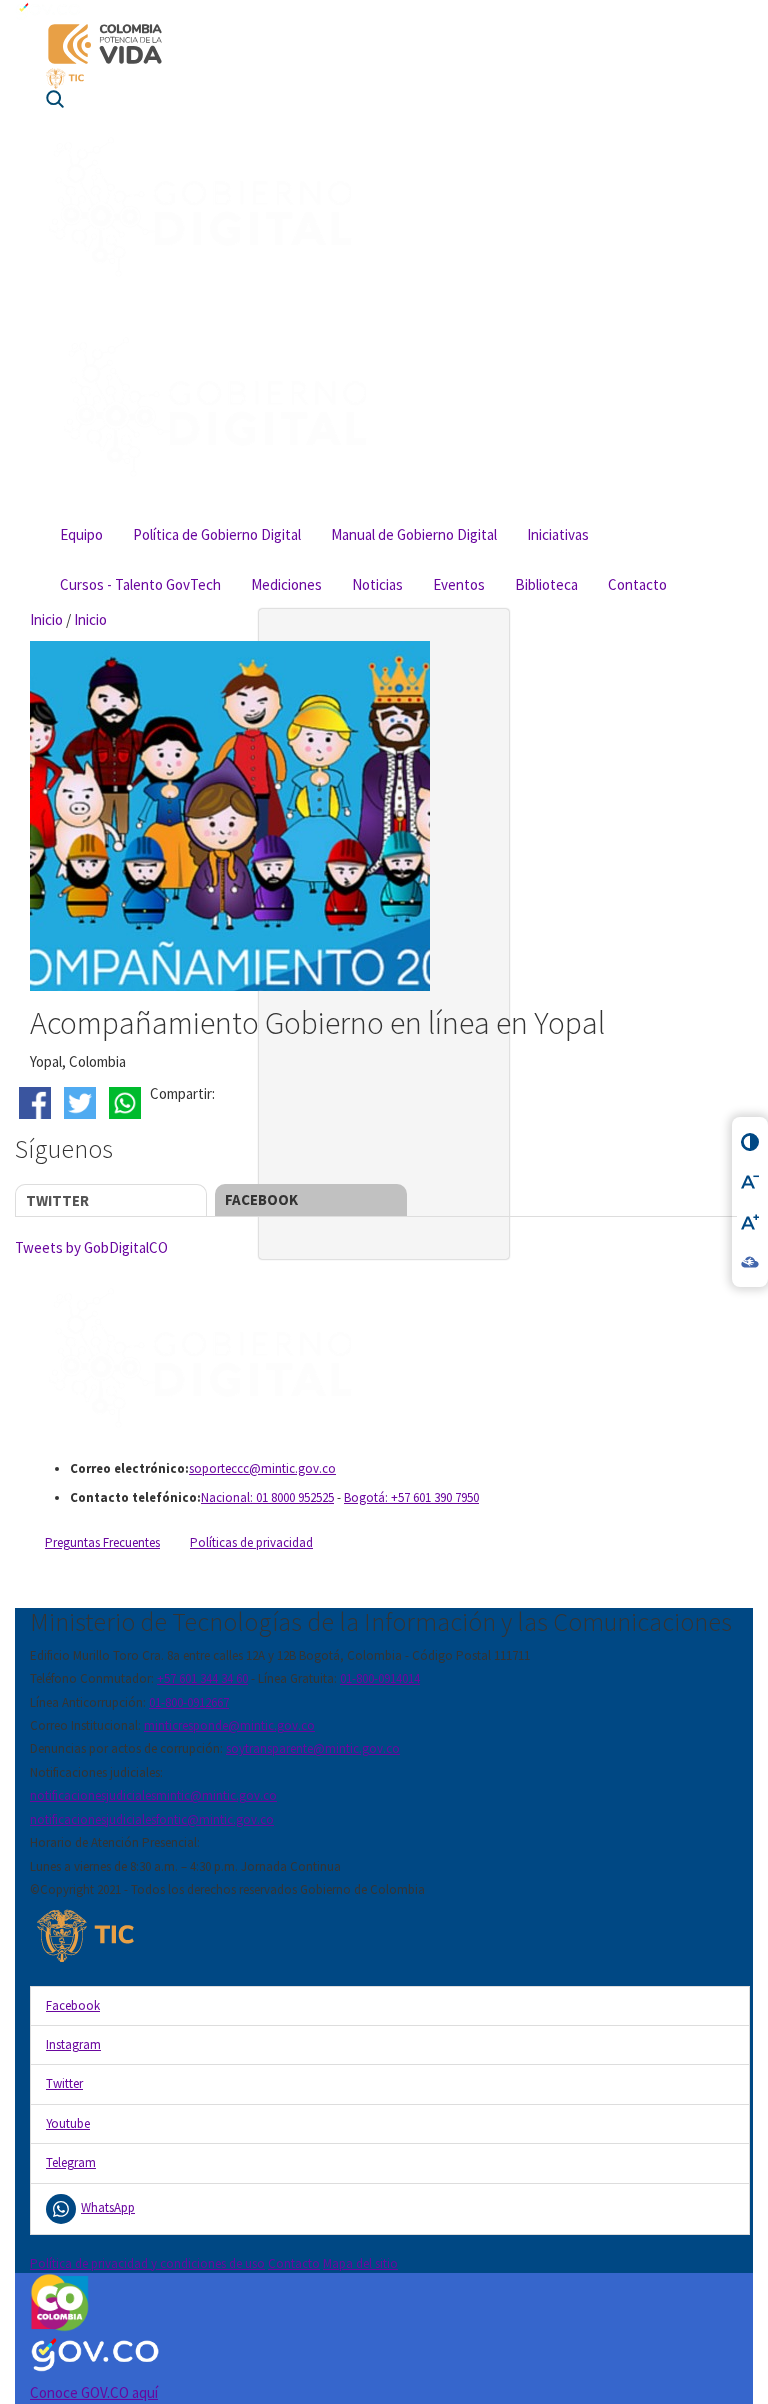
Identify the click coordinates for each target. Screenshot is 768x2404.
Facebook (261, 1199)
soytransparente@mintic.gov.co (313, 1748)
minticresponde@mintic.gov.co (229, 1725)
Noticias (377, 584)
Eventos (459, 584)
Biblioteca (546, 584)
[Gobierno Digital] (390, 1360)
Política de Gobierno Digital (217, 534)
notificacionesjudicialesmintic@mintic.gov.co (153, 1795)
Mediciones (286, 584)
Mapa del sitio (360, 2263)
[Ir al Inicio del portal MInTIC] (384, 78)
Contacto (637, 584)
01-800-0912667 (189, 1702)
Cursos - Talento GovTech (140, 584)
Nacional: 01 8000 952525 (267, 1497)
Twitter (57, 1200)
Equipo (81, 534)
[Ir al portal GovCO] (384, 10)
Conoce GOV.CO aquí (94, 2392)
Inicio (46, 619)
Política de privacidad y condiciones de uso (147, 2263)
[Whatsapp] (127, 1103)
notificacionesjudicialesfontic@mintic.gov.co (152, 1819)
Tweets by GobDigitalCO (91, 1247)
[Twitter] (82, 1103)
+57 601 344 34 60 (202, 1678)
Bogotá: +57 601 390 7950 (411, 1497)
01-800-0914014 (380, 1678)
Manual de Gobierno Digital (414, 534)
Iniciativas (558, 534)
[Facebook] (37, 1103)
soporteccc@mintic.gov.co (262, 1468)
